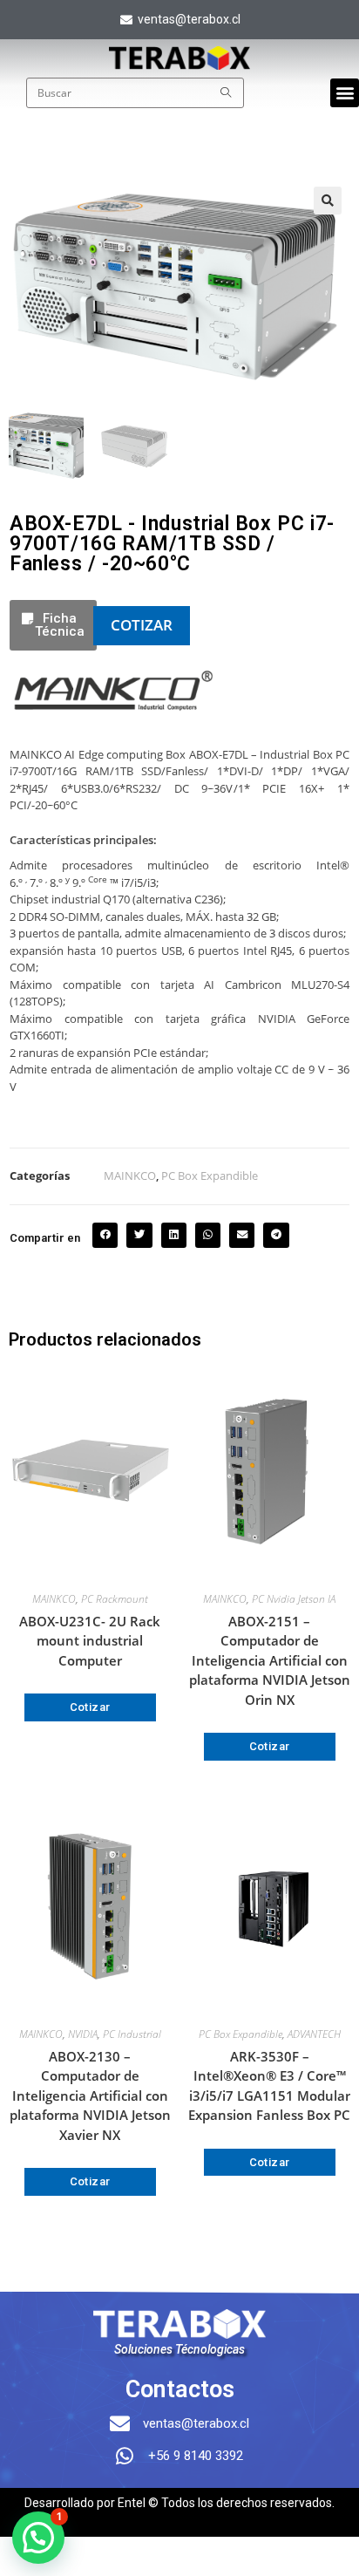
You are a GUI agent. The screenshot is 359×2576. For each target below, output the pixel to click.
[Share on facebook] (105, 1235)
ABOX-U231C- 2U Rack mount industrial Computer (90, 1641)
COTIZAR (142, 625)
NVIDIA (83, 2034)
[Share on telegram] (276, 1235)
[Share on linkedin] (174, 1235)
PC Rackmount (115, 1599)
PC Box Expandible (210, 1176)
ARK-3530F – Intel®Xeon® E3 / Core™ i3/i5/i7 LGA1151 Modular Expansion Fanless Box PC (269, 2086)
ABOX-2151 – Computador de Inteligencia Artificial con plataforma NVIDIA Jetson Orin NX (270, 1660)
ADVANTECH (314, 2034)
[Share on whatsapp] (208, 1235)
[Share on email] (242, 1235)
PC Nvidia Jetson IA (294, 1599)
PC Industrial (132, 2034)
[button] (345, 93)
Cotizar (90, 1707)
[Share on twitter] (139, 1235)
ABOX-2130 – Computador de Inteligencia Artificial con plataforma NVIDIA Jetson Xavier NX (90, 2096)
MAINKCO (130, 1176)
